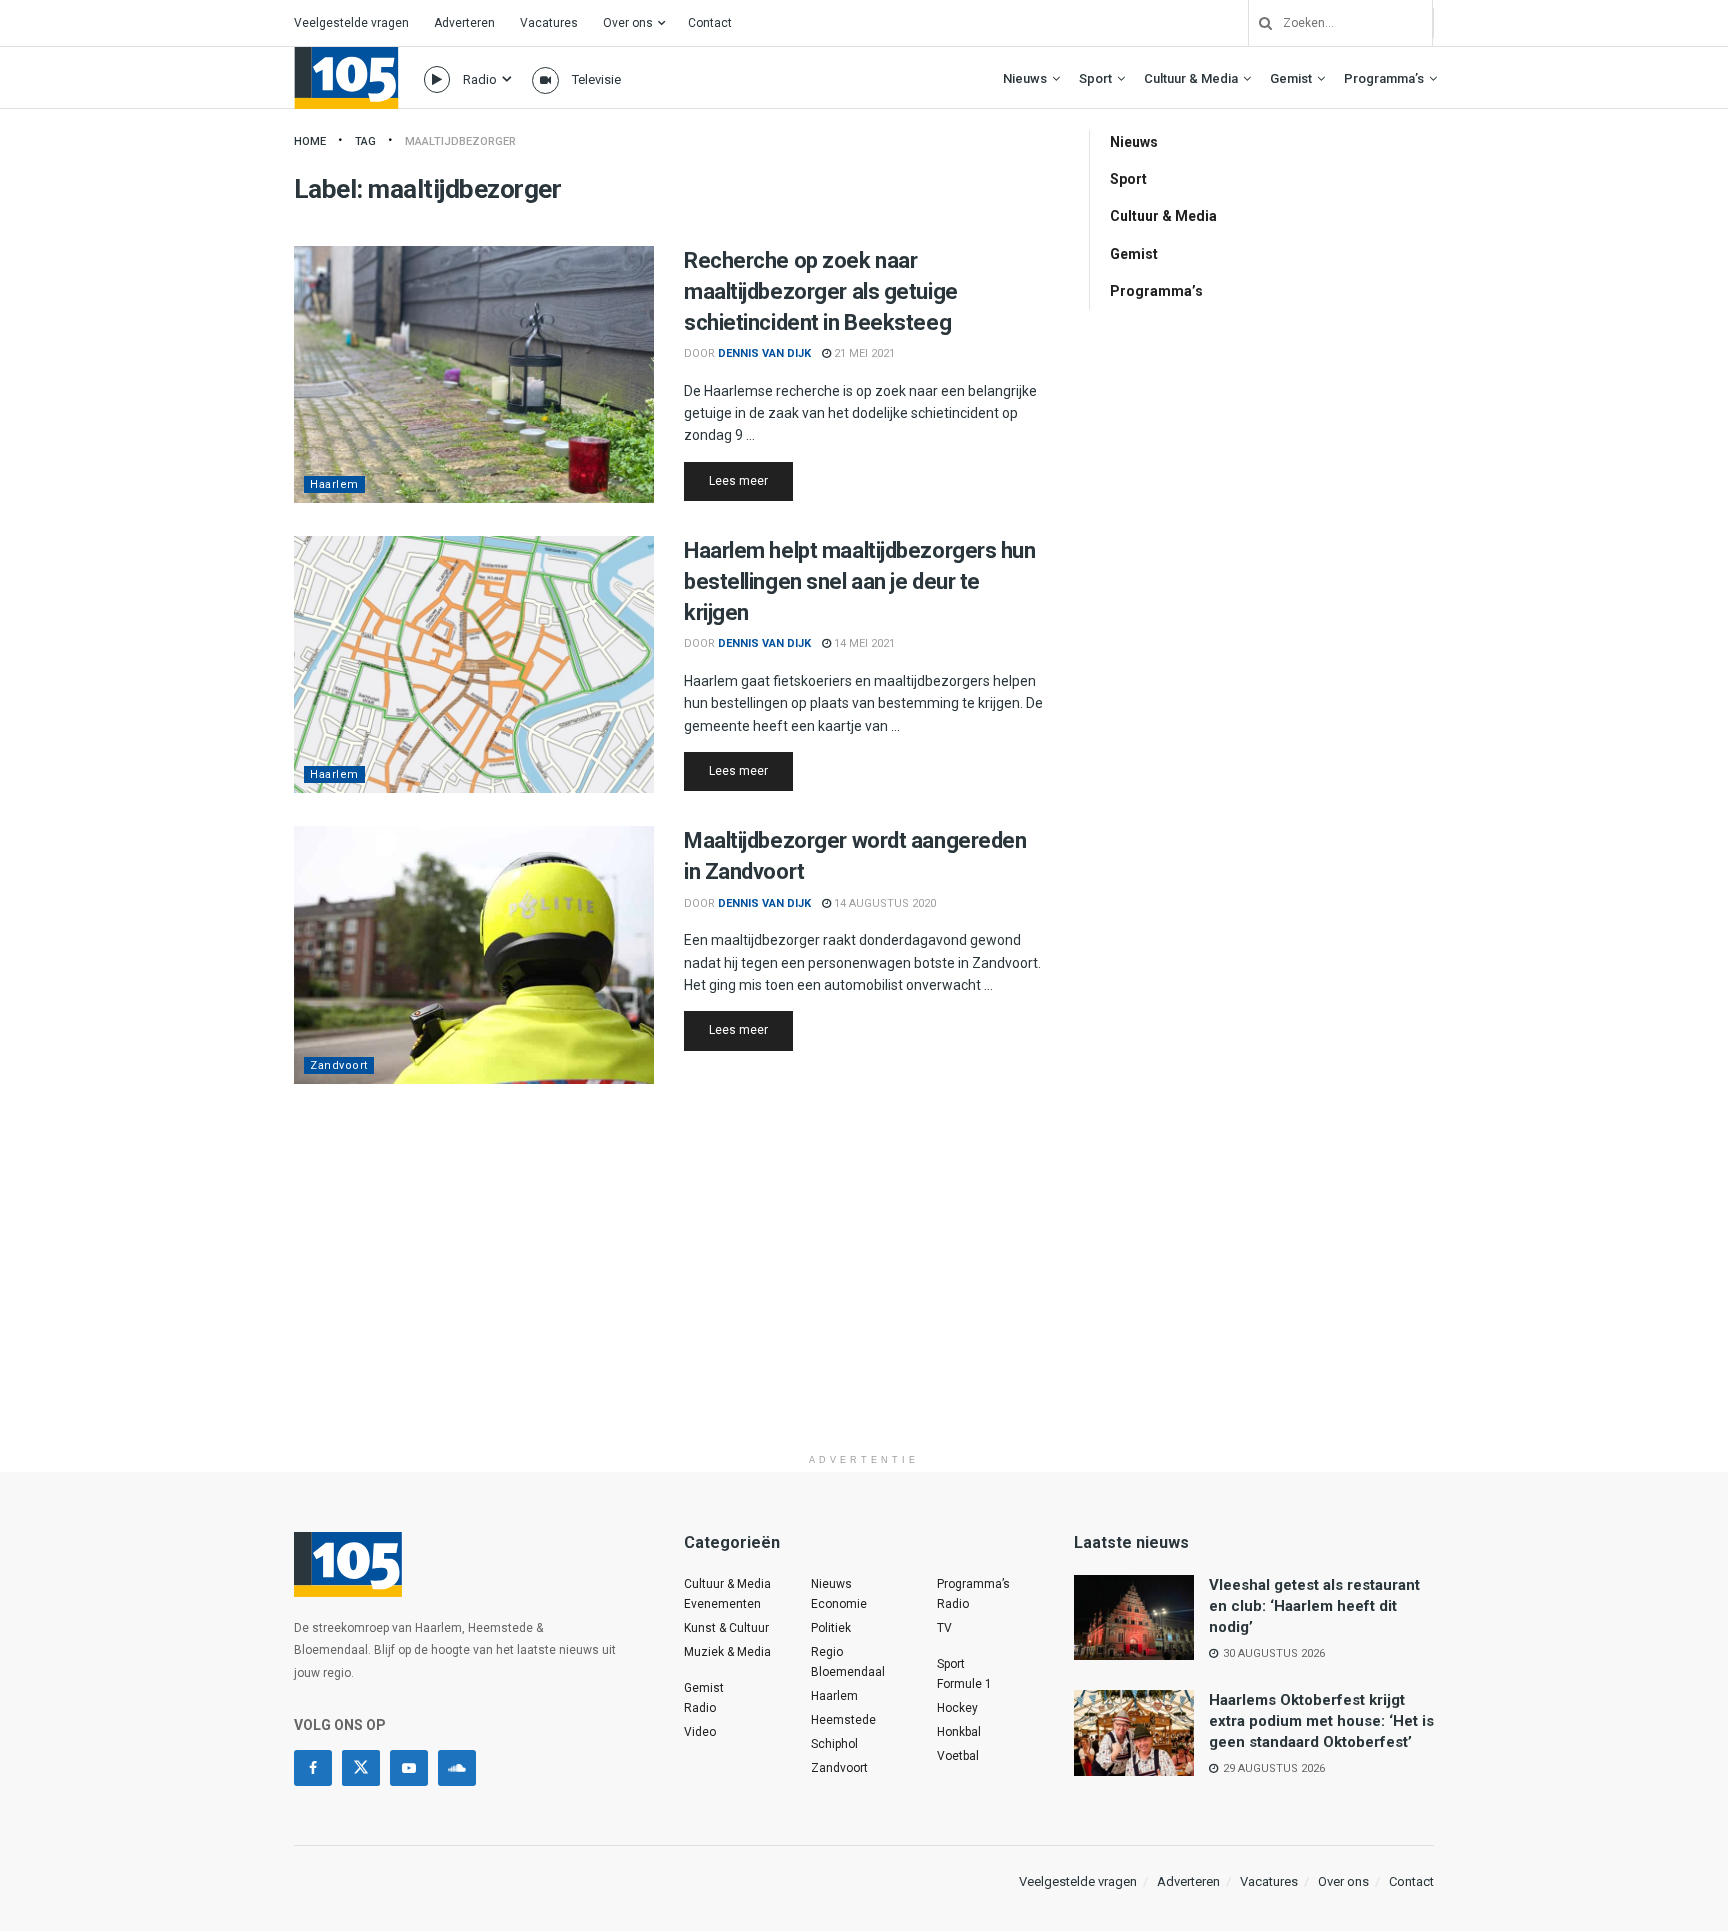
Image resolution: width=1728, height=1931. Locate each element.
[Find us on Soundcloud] (457, 1768)
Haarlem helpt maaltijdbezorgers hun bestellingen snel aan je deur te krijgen (860, 581)
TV (944, 1628)
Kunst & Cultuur (726, 1628)
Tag (365, 141)
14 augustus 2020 (883, 903)
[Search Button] (1258, 23)
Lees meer (751, 480)
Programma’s (1384, 78)
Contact (710, 23)
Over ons (628, 23)
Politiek (831, 1628)
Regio (827, 1652)
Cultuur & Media (1191, 78)
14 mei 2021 (863, 643)
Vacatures (549, 23)
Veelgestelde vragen (351, 23)
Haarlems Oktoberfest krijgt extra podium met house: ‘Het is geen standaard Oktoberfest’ (1321, 1721)
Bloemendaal (848, 1672)
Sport (1095, 78)
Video (700, 1732)
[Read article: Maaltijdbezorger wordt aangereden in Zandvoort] (474, 954)
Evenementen (722, 1604)
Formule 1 (964, 1684)
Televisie (596, 79)
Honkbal (959, 1732)
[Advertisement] (864, 1304)
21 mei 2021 (863, 353)
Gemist (1291, 78)
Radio (480, 79)
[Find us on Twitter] (361, 1768)
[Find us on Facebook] (313, 1768)
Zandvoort (339, 1065)
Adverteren (464, 23)
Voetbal (958, 1756)
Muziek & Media (727, 1652)
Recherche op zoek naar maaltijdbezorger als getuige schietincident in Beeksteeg (821, 291)
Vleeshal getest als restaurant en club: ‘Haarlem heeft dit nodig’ (1314, 1606)
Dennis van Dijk (764, 353)
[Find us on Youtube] (409, 1768)
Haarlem (334, 484)
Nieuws (1025, 78)
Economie (839, 1604)
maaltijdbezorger (460, 141)
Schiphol (834, 1744)
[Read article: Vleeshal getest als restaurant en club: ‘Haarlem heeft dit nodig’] (1134, 1618)
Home (310, 141)
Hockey (957, 1708)
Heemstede (843, 1720)
